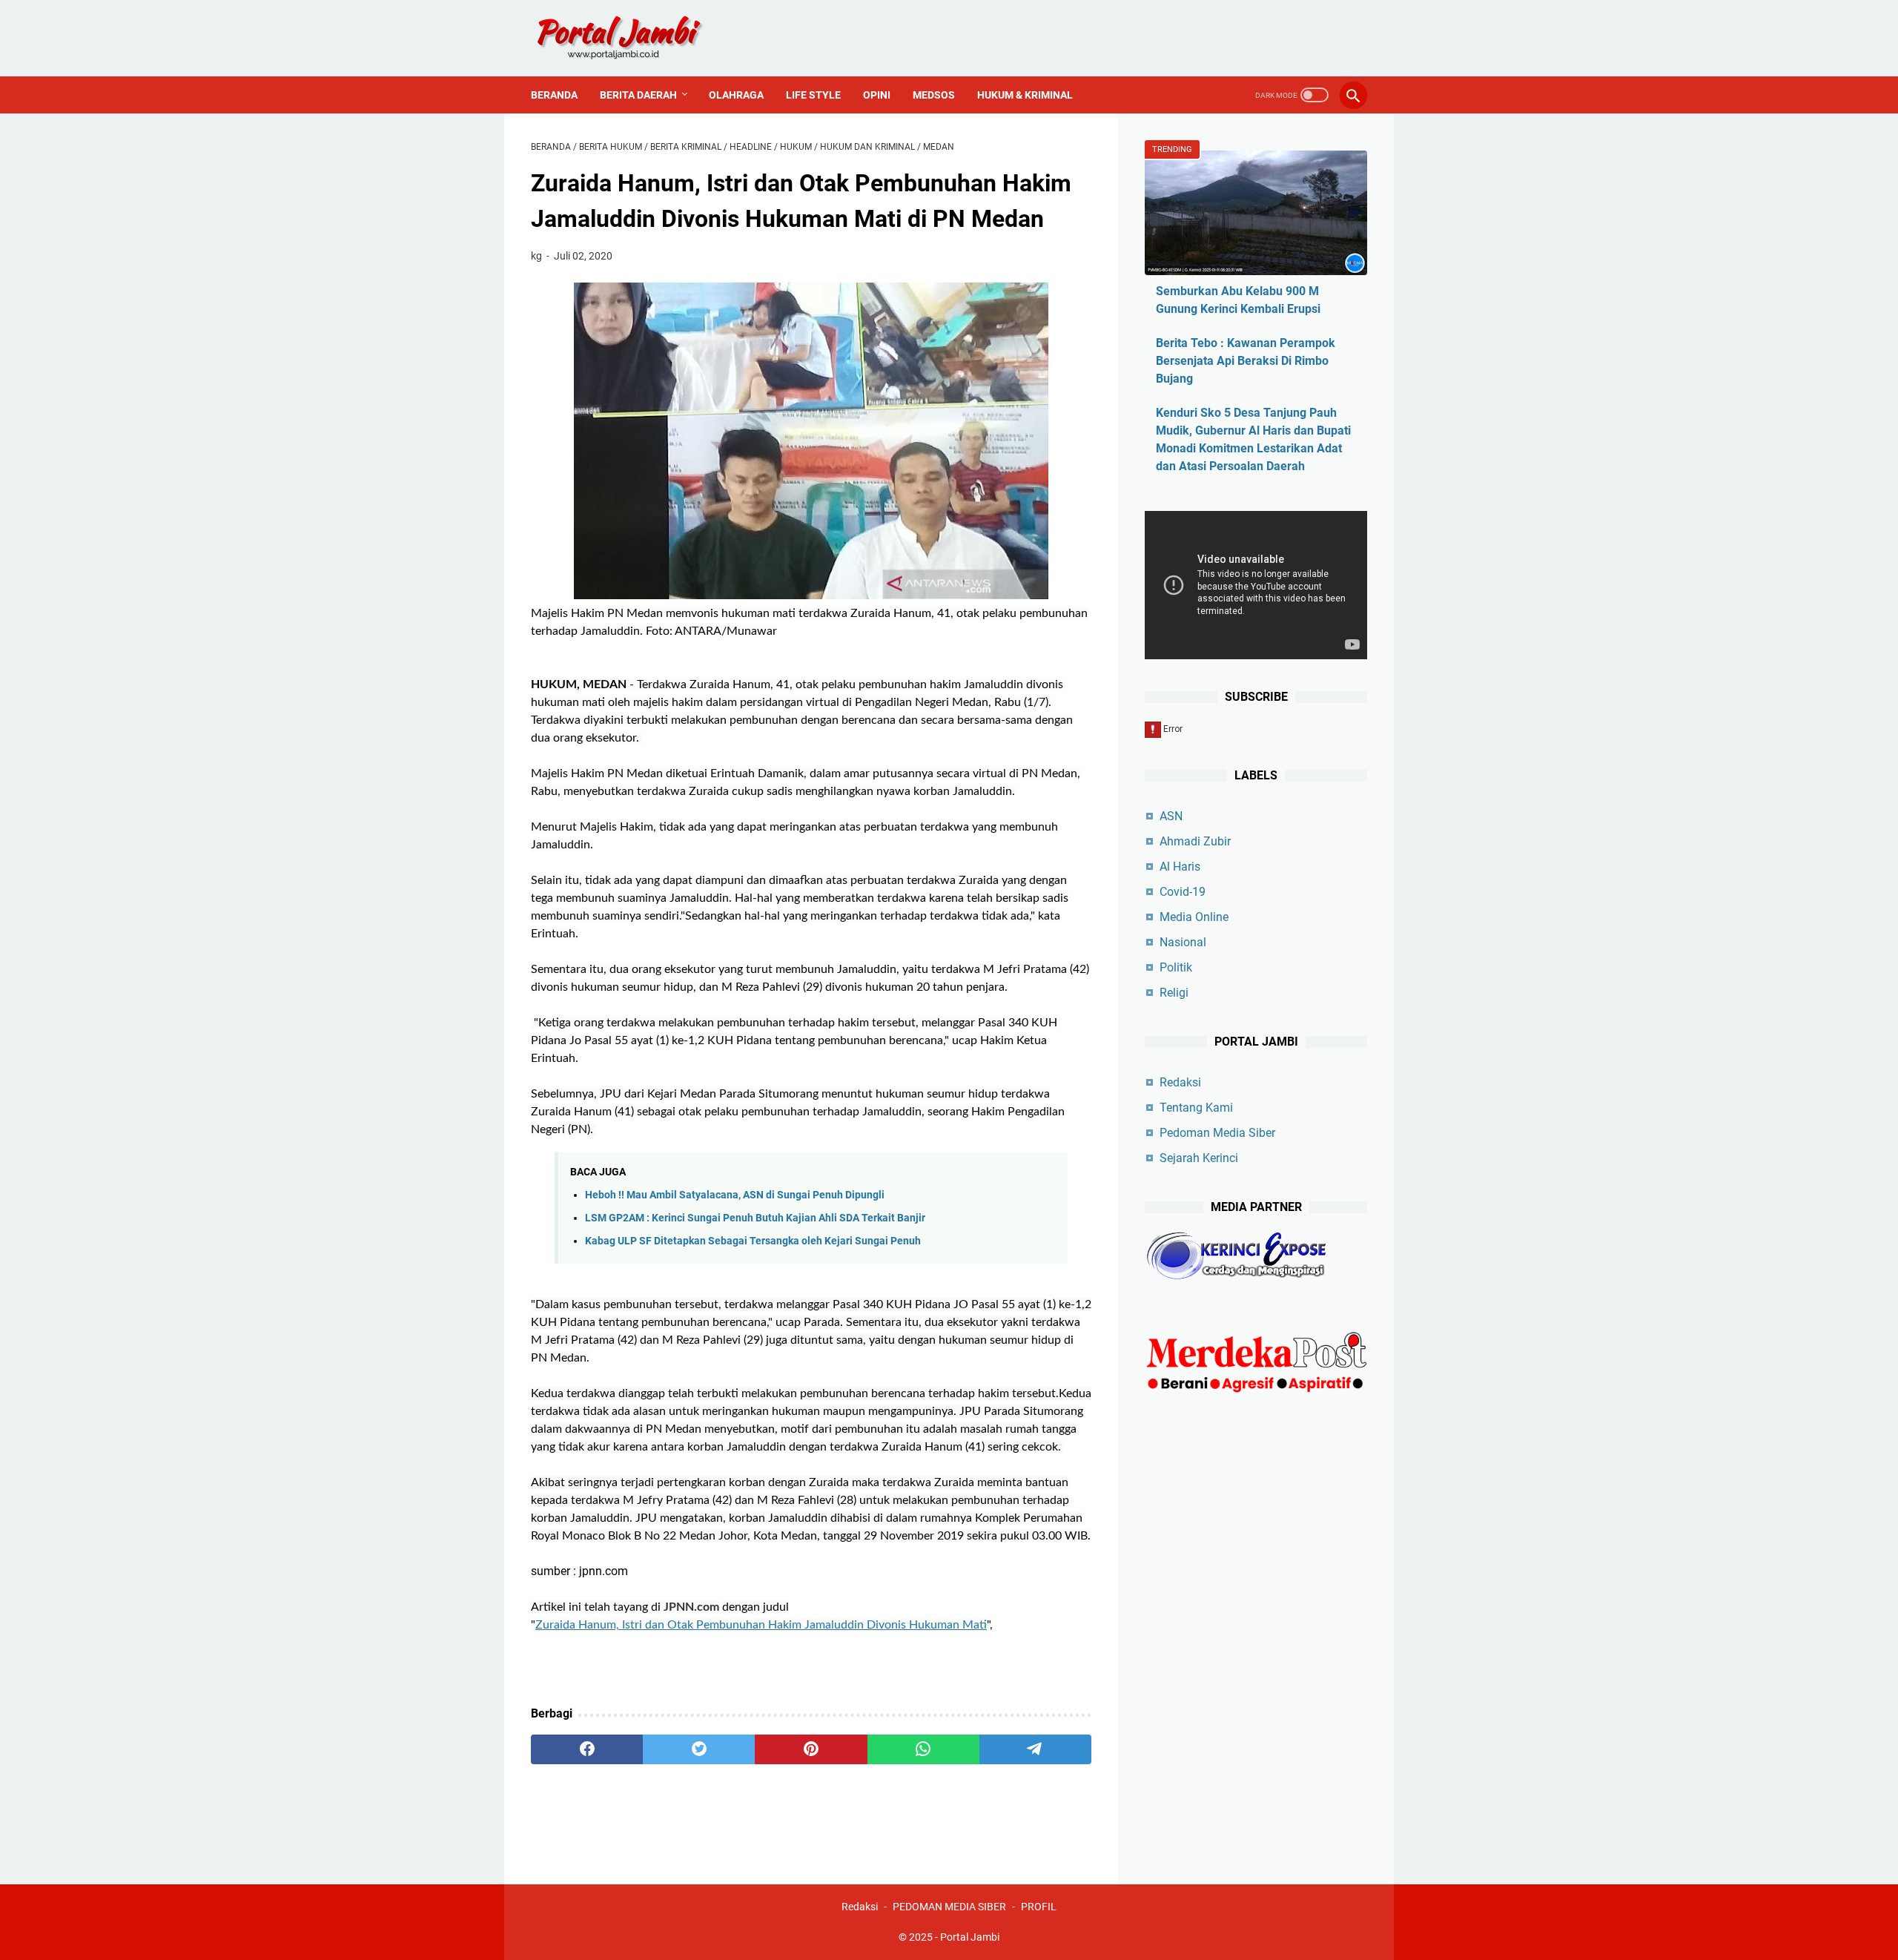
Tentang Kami (1196, 1108)
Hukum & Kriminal (1025, 95)
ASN (1171, 816)
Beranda (554, 95)
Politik (1176, 967)
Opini (877, 95)
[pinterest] (811, 1749)
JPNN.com (691, 1607)
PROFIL (1039, 1907)
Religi (1174, 993)
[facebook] (587, 1749)
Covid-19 (1183, 892)
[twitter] (699, 1749)
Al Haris (1180, 867)
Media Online (1194, 917)
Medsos (934, 95)
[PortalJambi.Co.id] (633, 38)
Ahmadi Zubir (1195, 841)
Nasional (1183, 942)
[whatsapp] (923, 1749)
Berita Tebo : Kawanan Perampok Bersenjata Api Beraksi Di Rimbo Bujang (1246, 361)
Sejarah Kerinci (1199, 1158)
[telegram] (1035, 1749)
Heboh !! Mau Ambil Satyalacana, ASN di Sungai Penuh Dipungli (735, 1195)
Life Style (813, 95)
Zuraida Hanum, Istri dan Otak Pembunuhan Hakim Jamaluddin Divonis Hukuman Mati (761, 1625)
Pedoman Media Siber (1217, 1133)
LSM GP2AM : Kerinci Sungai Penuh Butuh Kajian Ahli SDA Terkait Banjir (755, 1218)
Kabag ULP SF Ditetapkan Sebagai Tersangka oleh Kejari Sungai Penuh (753, 1241)
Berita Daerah (638, 95)
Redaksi (1180, 1082)
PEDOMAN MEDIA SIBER (949, 1907)
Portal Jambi (970, 1937)
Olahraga (736, 95)
